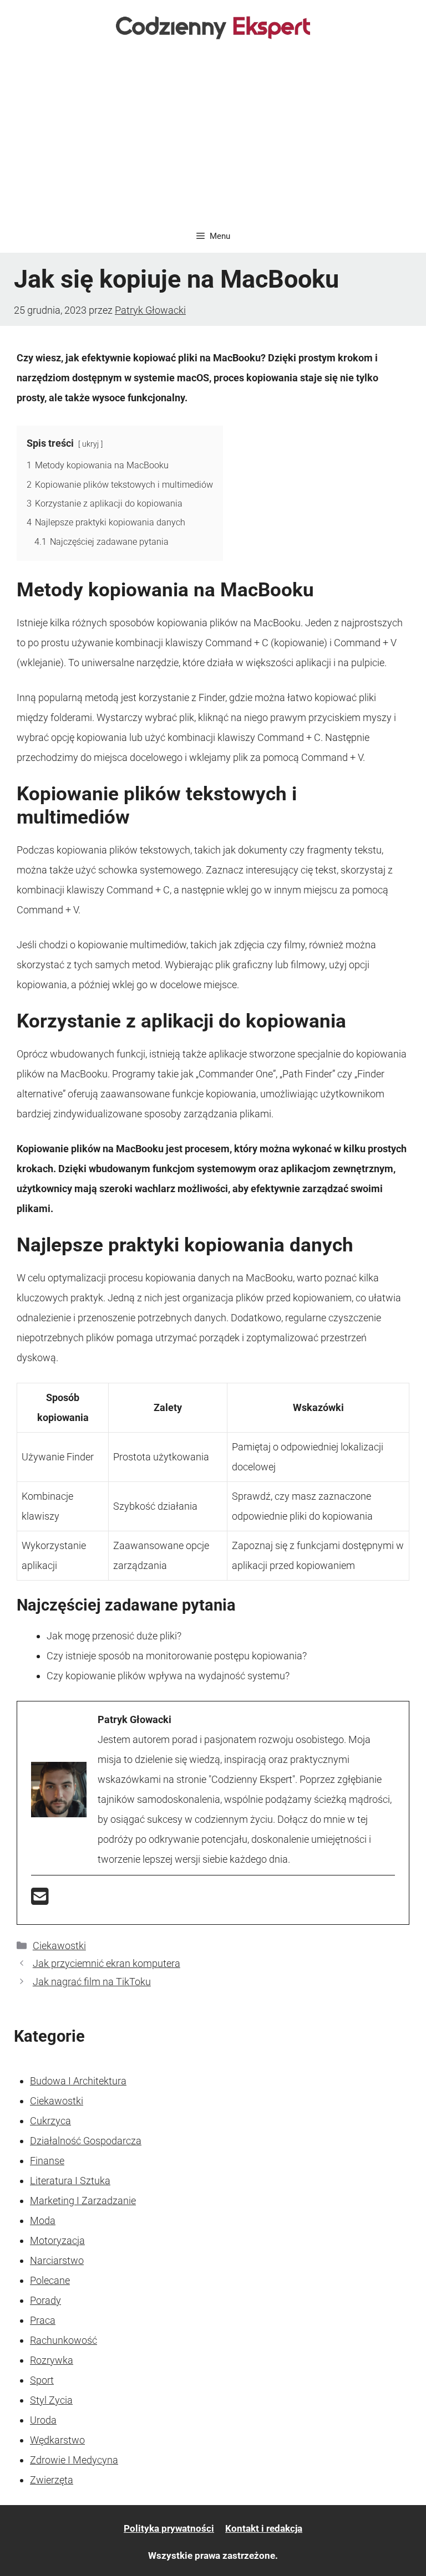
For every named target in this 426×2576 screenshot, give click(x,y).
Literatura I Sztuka (70, 2181)
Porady (45, 2300)
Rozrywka (52, 2360)
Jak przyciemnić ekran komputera (106, 1963)
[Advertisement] (213, 136)
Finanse (47, 2161)
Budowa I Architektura (78, 2081)
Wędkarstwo (57, 2440)
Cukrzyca (50, 2121)
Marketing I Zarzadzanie (83, 2201)
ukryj (90, 444)
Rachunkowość (64, 2340)
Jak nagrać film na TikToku (92, 1982)
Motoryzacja (57, 2240)
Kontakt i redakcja (264, 2528)
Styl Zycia (51, 2400)
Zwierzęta (52, 2480)
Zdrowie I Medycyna (74, 2460)
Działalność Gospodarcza (86, 2141)
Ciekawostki (59, 1946)
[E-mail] (40, 1900)
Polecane (50, 2280)
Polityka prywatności (169, 2528)
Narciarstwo (57, 2260)
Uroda (43, 2420)
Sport (42, 2380)
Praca (43, 2320)
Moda (43, 2220)
